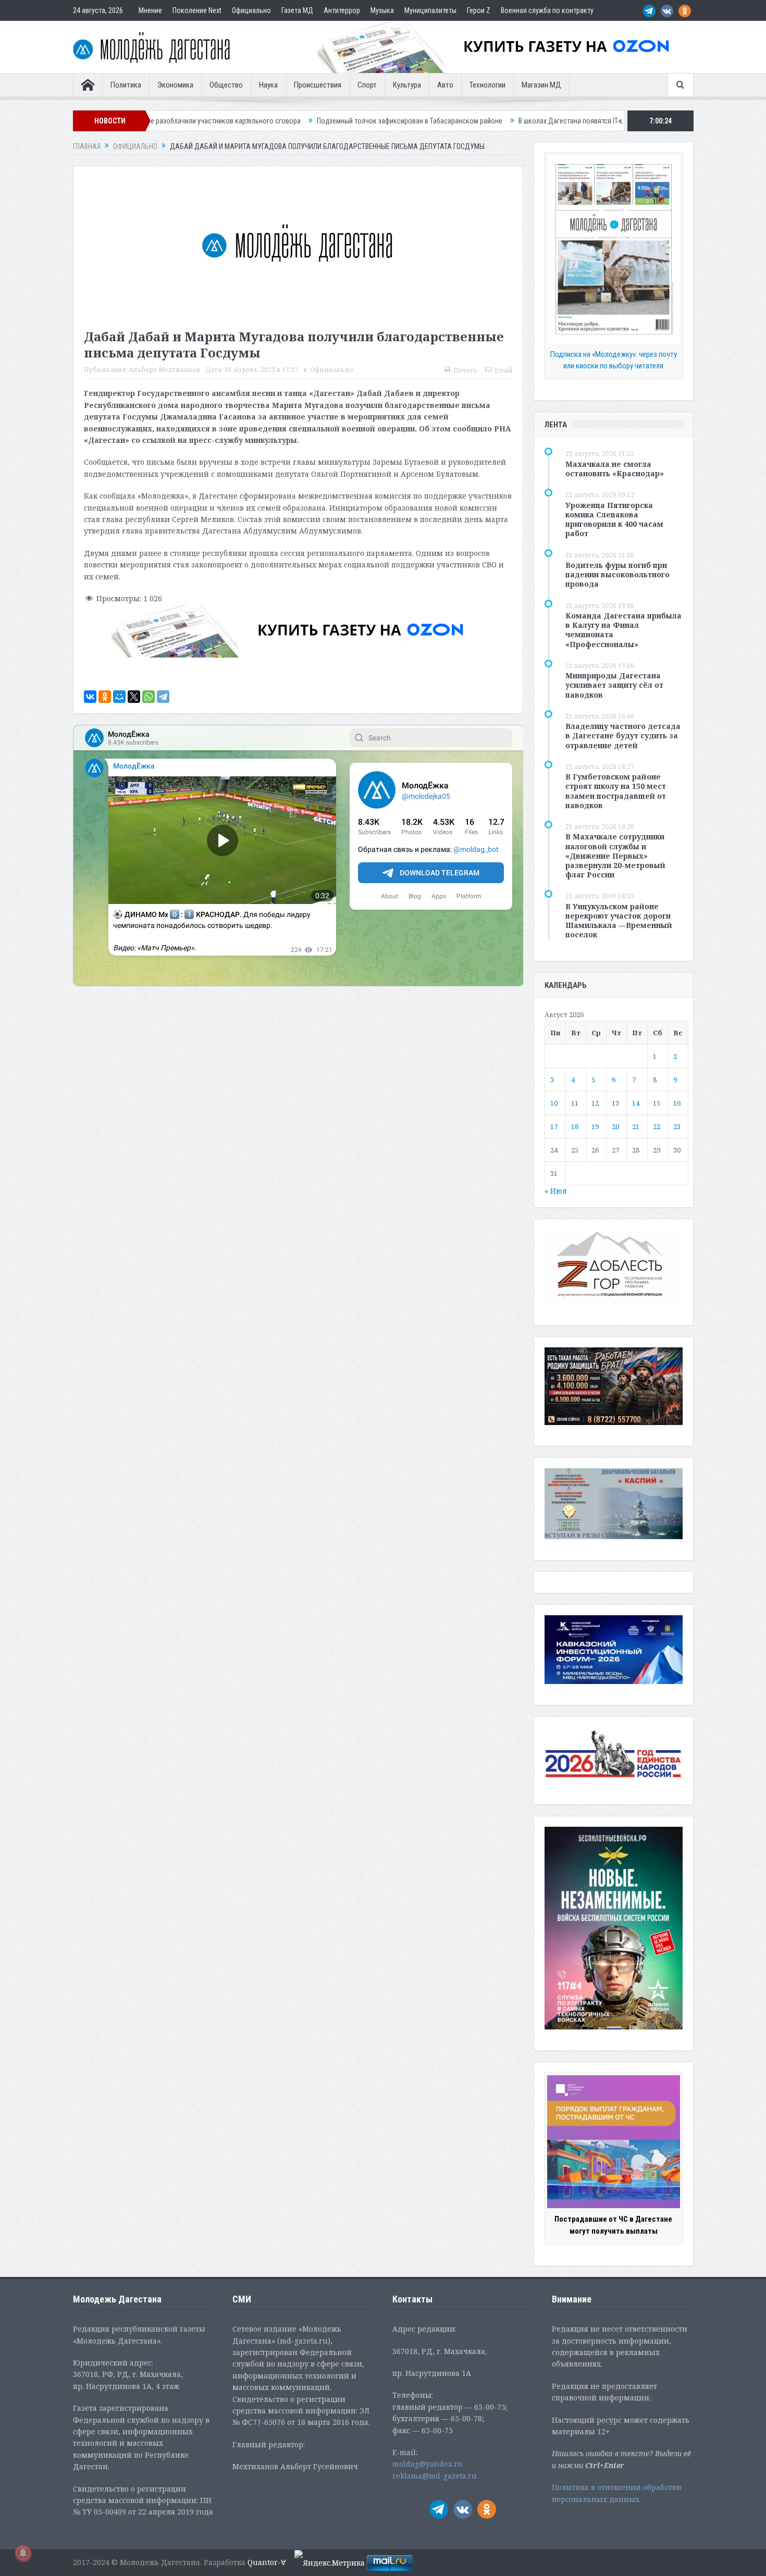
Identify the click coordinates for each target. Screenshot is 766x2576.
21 (636, 1126)
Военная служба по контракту (547, 10)
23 (677, 1126)
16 (677, 1103)
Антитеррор (342, 10)
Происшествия (318, 85)
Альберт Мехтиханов (165, 370)
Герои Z (479, 10)
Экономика (175, 85)
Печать (465, 370)
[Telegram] (163, 697)
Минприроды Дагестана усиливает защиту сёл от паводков (614, 685)
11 (575, 1103)
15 (657, 1103)
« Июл (556, 1191)
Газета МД (297, 10)
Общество (226, 85)
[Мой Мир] (119, 697)
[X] (134, 697)
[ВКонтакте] (90, 697)
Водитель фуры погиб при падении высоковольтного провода (617, 574)
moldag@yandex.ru (428, 2464)
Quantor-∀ (267, 2562)
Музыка (382, 10)
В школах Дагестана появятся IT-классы (434, 121)
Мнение (150, 10)
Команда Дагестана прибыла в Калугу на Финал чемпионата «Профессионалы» (623, 630)
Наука (268, 85)
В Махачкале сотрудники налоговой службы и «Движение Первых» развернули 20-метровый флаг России (615, 856)
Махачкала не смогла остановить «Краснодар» (615, 469)
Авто (445, 85)
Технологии (487, 85)
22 (657, 1126)
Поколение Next (197, 10)
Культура (407, 85)
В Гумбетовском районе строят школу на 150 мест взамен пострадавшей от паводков (616, 791)
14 (636, 1103)
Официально (251, 10)
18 (575, 1126)
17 (554, 1126)
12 (595, 1103)
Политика (126, 85)
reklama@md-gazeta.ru (435, 2476)
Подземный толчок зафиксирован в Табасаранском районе (264, 121)
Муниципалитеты (430, 10)
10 (554, 1103)
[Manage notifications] (23, 2553)
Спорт (367, 85)
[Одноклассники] (105, 697)
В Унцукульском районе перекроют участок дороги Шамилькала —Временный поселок (619, 921)
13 (615, 1103)
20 (615, 1126)
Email (503, 370)
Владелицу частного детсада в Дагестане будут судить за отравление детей (623, 735)
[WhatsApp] (149, 697)
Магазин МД (541, 85)
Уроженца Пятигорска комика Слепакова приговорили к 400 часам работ (614, 519)
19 (595, 1126)
